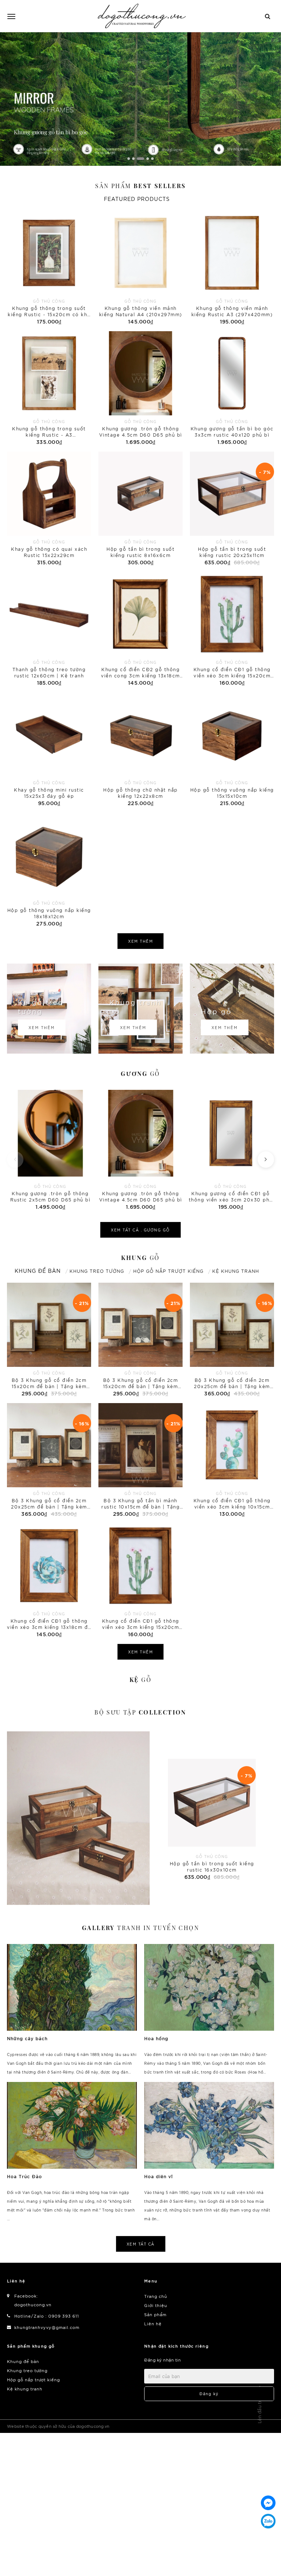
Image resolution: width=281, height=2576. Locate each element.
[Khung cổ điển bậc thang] (140, 99)
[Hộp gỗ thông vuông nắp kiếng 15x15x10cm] (232, 750)
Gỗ (140, 1074)
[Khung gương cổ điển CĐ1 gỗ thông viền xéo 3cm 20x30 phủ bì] (231, 1149)
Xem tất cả (141, 2244)
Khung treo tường (27, 2370)
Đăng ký (209, 2394)
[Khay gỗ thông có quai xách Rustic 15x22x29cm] (49, 509)
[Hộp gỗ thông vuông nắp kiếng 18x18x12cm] (49, 870)
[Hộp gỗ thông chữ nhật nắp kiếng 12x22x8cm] (140, 750)
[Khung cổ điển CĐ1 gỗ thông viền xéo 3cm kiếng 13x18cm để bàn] (49, 1581)
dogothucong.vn (33, 2304)
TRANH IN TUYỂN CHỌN (140, 1928)
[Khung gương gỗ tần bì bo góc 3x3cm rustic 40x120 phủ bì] (232, 389)
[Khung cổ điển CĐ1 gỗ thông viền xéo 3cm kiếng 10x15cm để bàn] (232, 1461)
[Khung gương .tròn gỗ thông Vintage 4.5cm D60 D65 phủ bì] (140, 389)
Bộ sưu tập (140, 1712)
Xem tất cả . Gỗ (140, 1230)
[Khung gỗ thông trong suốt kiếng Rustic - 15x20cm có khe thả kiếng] (49, 268)
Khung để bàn (23, 2361)
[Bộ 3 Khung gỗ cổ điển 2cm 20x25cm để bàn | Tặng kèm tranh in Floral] (232, 1340)
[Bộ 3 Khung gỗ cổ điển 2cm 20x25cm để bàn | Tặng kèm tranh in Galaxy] (49, 1461)
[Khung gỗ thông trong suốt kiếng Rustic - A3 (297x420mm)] (49, 389)
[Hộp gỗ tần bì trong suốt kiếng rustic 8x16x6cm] (140, 509)
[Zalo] (268, 2521)
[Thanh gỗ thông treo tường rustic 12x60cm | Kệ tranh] (49, 629)
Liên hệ (153, 2323)
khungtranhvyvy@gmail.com (47, 2327)
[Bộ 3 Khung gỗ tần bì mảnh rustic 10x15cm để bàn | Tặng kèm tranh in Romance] (140, 1461)
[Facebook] (268, 2503)
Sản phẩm (140, 186)
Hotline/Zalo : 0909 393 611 (47, 2316)
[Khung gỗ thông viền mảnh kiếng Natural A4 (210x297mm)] (140, 268)
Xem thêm (140, 941)
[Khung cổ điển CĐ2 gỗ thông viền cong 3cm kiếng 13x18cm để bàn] (140, 629)
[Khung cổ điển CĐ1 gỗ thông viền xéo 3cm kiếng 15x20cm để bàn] (232, 629)
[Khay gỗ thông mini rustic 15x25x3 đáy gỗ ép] (49, 750)
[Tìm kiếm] (268, 16)
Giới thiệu (156, 2305)
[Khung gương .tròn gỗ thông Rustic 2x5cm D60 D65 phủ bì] (50, 1149)
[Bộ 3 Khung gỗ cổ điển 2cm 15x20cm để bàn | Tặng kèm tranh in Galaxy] (140, 1340)
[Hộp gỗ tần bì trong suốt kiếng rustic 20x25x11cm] (232, 509)
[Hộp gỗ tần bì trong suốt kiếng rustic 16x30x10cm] (78, 1818)
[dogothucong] (142, 16)
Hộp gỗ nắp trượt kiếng (33, 2379)
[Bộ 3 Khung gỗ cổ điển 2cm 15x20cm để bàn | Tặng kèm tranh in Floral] (49, 1340)
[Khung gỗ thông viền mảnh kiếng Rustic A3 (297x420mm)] (232, 268)
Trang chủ (156, 2296)
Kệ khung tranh (25, 2389)
